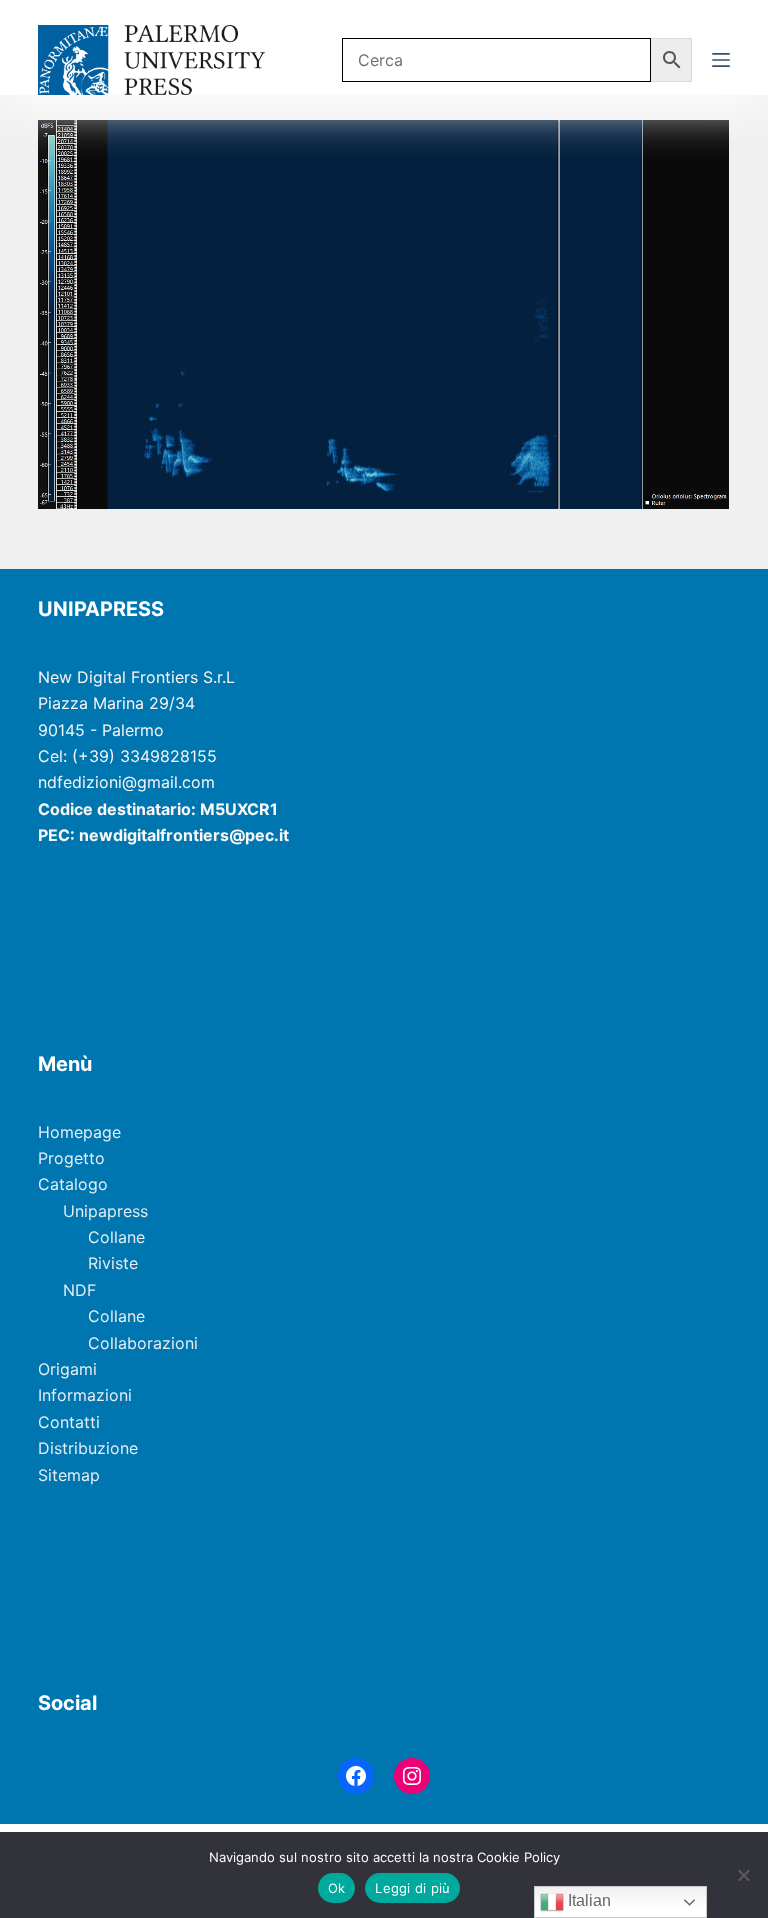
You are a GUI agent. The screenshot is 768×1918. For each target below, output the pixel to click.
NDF (79, 1290)
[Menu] (721, 60)
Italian (587, 1900)
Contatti (69, 1422)
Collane (116, 1237)
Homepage (79, 1132)
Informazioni (85, 1395)
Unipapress (105, 1211)
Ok (337, 1888)
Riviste (113, 1263)
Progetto (71, 1158)
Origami (67, 1369)
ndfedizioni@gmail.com (126, 782)
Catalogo (73, 1184)
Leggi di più (412, 1888)
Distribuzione (88, 1448)
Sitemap (69, 1475)
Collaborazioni (143, 1343)
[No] (743, 1875)
